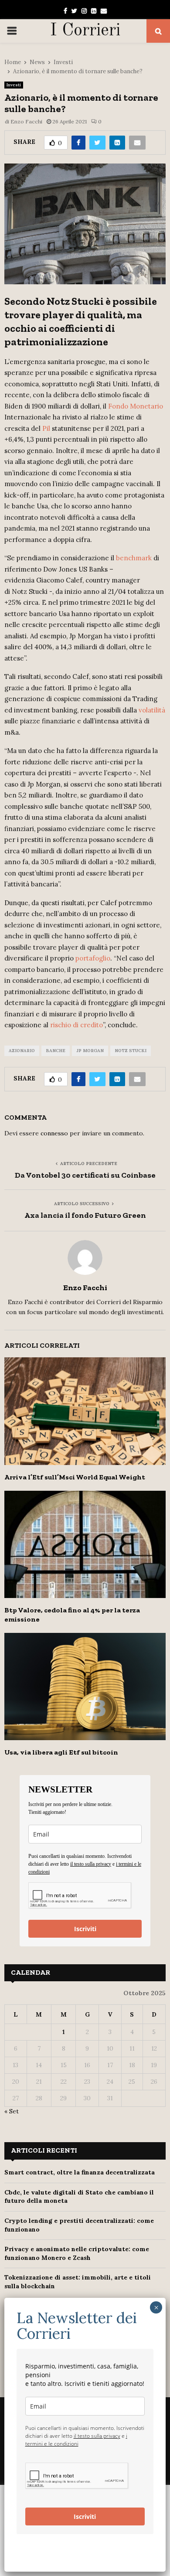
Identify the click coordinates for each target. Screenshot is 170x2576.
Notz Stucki (131, 1051)
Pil (46, 428)
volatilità (152, 710)
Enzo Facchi (26, 121)
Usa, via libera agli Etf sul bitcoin (61, 1752)
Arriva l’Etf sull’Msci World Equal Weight (75, 1477)
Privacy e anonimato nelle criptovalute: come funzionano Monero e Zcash (77, 2253)
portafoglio (93, 958)
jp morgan (90, 1051)
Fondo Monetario (136, 406)
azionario (22, 1051)
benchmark (134, 558)
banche (56, 1051)
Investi (14, 85)
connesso (54, 1133)
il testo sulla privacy (91, 1864)
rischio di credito (76, 1025)
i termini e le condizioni (76, 2440)
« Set (12, 2111)
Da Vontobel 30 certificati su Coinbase (85, 1175)
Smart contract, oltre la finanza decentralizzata (80, 2172)
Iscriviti (85, 1929)
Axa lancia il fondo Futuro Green (85, 1215)
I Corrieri (85, 31)
